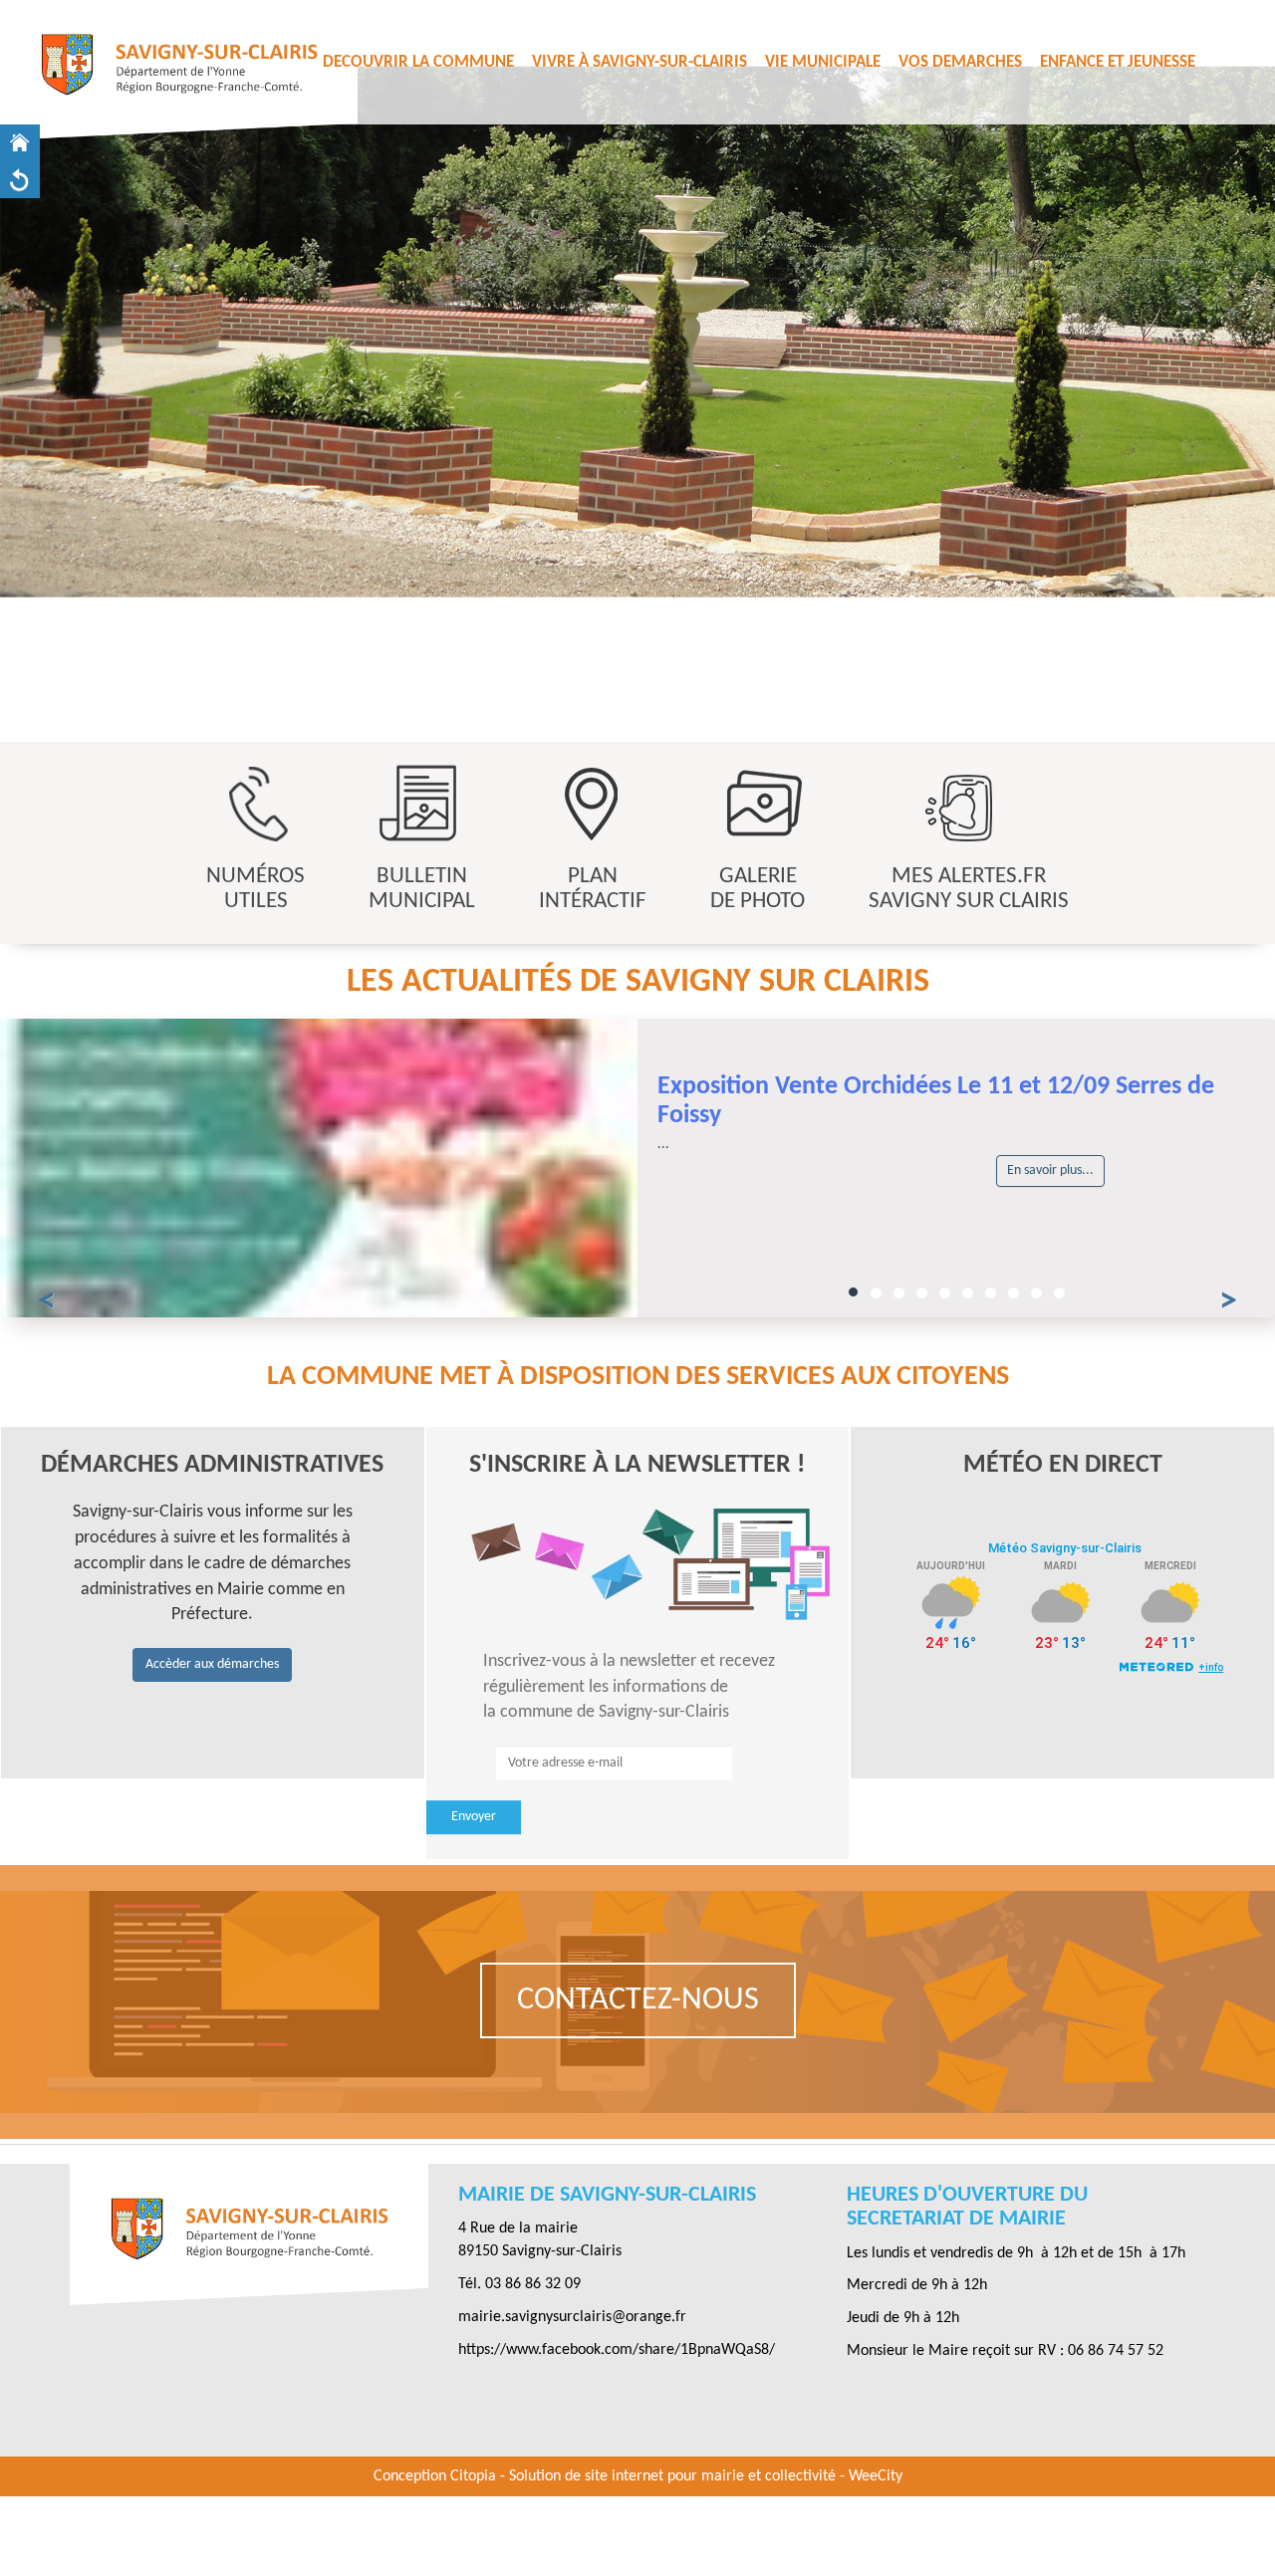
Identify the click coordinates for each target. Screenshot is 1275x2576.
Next (1218, 707)
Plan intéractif (593, 889)
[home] (20, 143)
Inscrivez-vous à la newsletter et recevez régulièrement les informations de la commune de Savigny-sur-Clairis (629, 1687)
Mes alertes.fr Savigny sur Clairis (969, 889)
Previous (57, 707)
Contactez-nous (638, 2000)
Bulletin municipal (422, 889)
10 (1059, 1293)
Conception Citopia (435, 2476)
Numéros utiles (255, 889)
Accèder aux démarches (212, 1664)
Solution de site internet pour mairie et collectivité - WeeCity (706, 2476)
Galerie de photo (758, 889)
